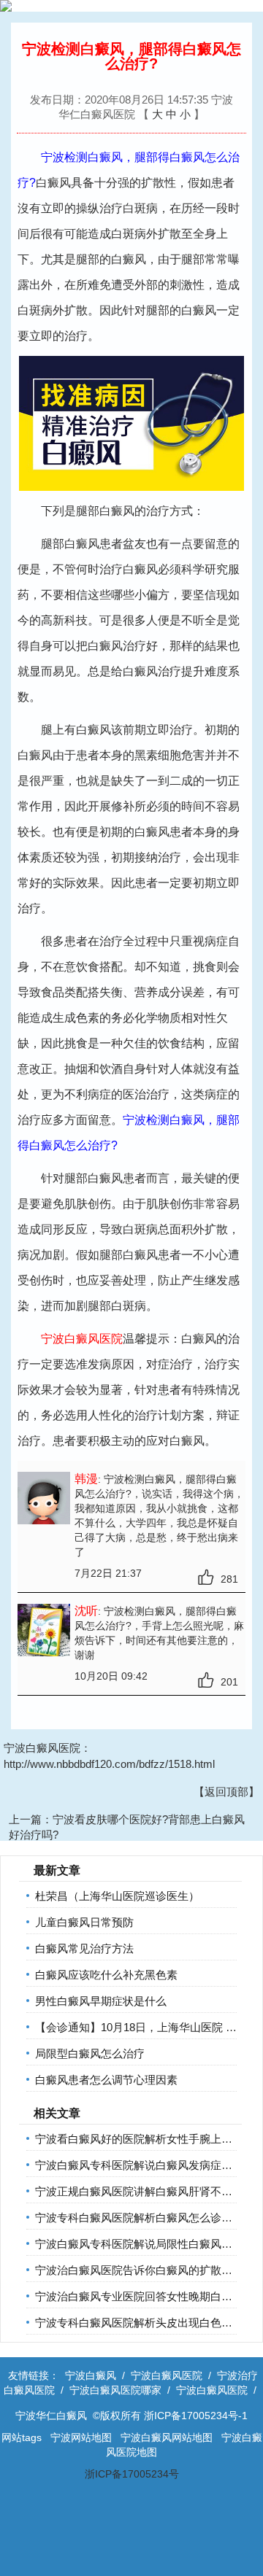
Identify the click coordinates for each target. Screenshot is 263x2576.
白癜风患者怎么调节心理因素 (106, 2080)
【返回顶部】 (226, 1792)
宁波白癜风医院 (167, 2375)
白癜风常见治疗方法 (84, 1948)
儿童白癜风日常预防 (84, 1922)
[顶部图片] (131, 6)
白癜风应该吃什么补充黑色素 (106, 1975)
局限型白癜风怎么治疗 (90, 2053)
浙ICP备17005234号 (132, 2474)
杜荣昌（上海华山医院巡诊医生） (117, 1896)
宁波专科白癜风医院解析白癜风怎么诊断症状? (148, 2218)
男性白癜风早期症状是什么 (101, 2001)
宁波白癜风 (91, 2375)
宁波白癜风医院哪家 (115, 2390)
